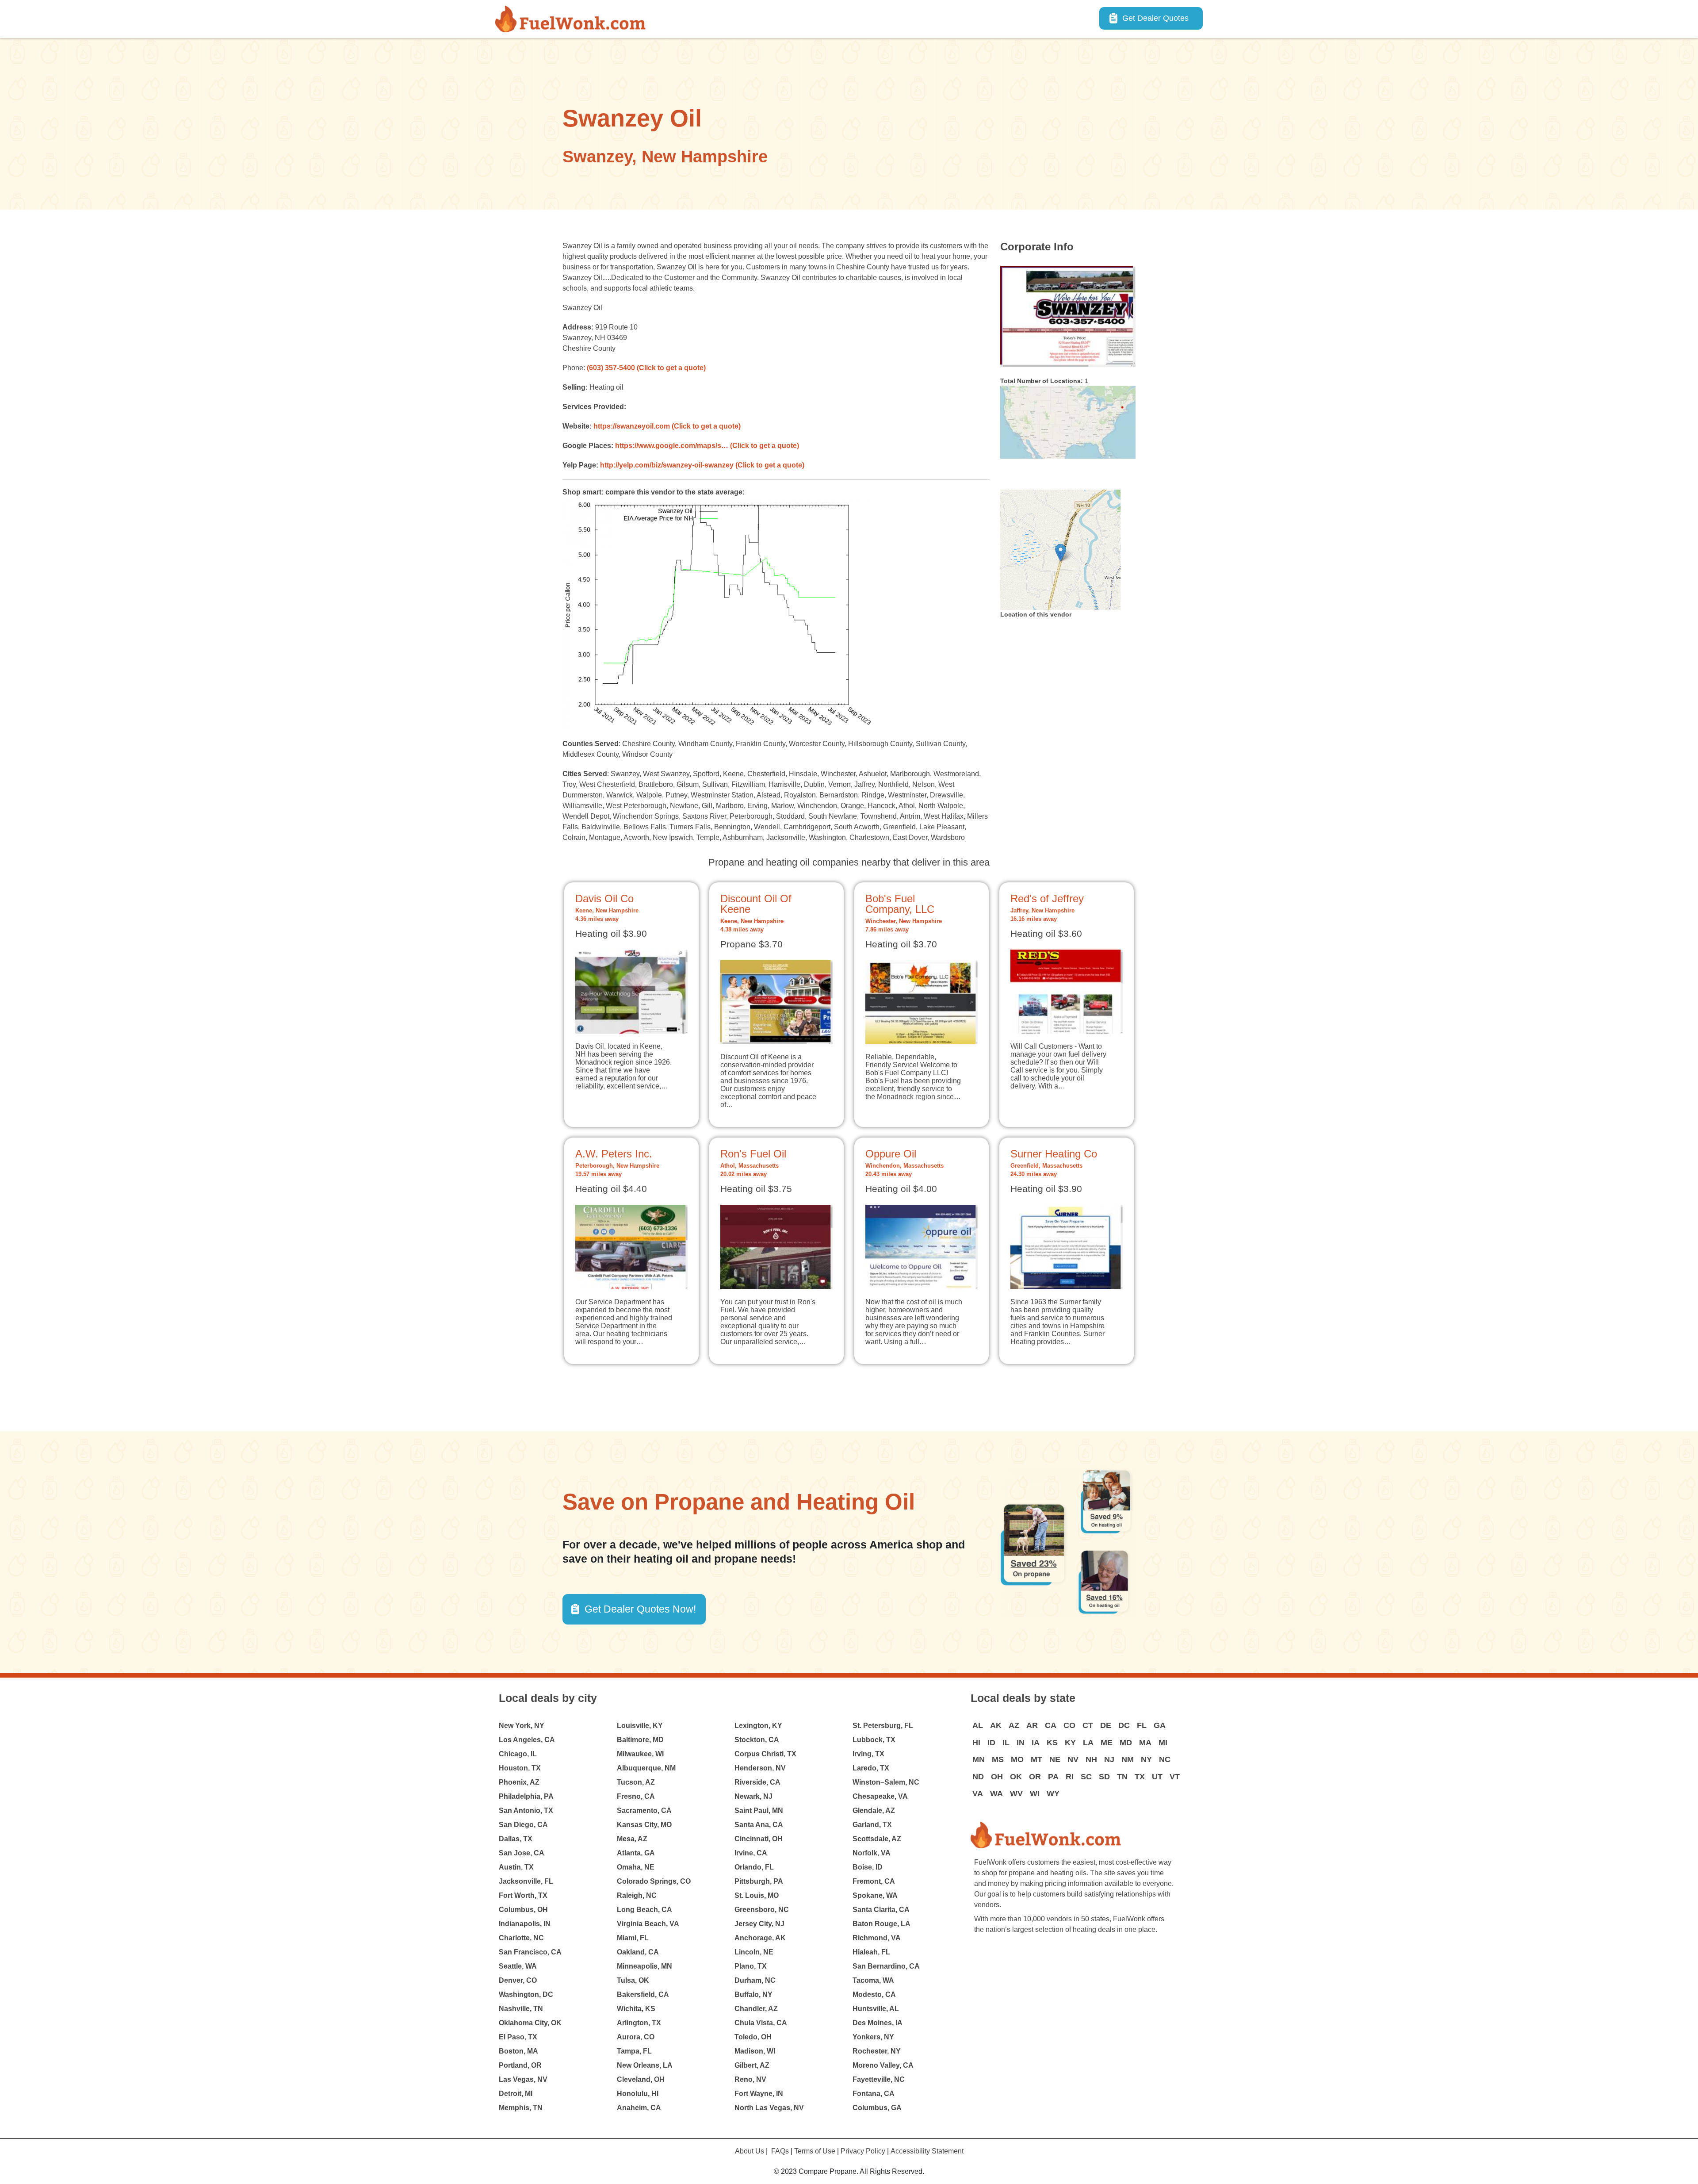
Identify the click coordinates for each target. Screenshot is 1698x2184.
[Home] (574, 19)
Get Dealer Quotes (1155, 18)
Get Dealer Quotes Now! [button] (640, 1609)
